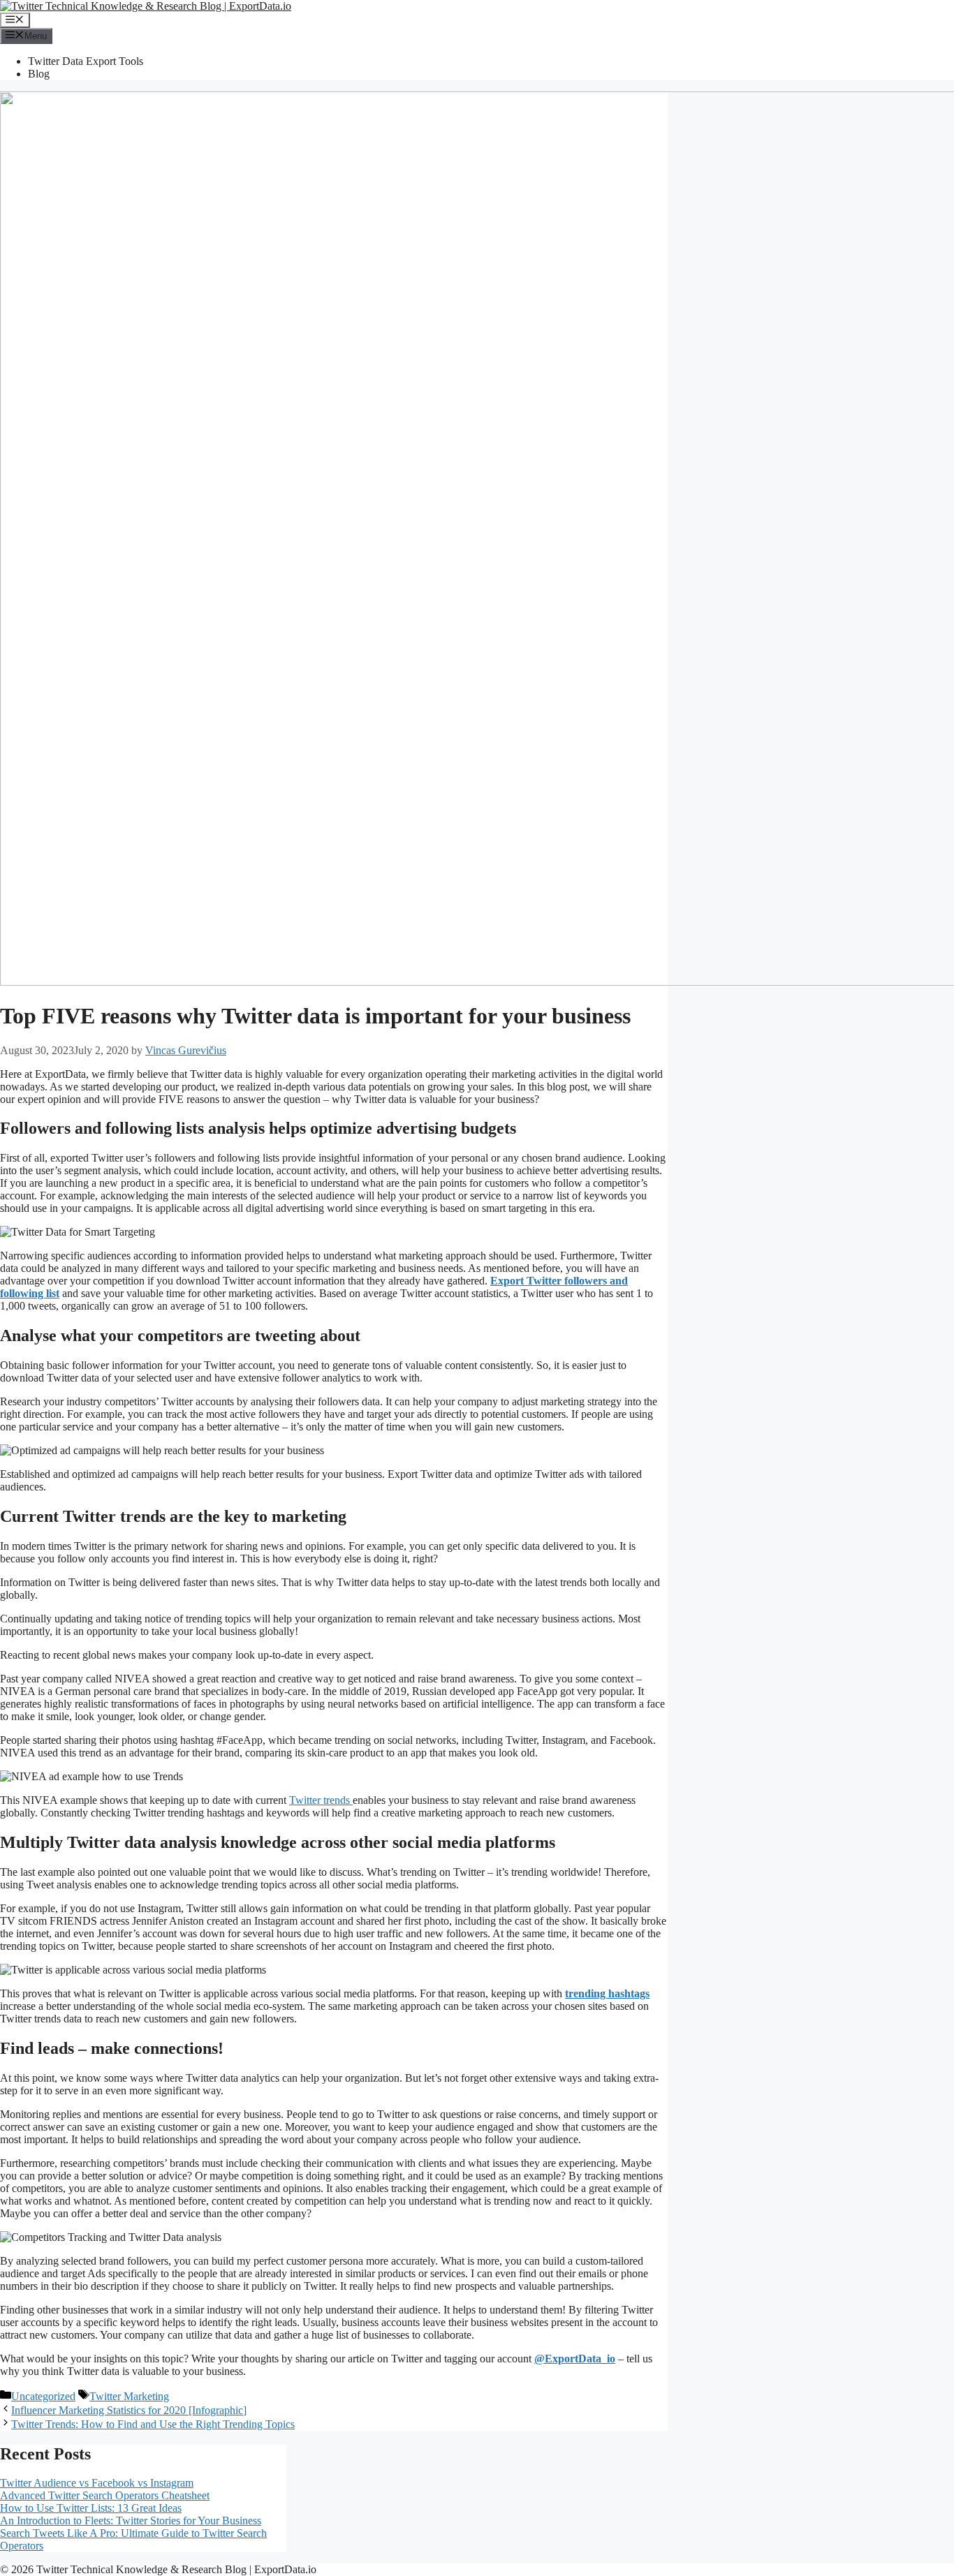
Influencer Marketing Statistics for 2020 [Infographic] (129, 2410)
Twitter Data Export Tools (86, 61)
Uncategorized (43, 2396)
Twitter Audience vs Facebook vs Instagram (97, 2483)
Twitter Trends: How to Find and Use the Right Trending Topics (153, 2424)
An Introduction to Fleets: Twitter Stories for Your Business (131, 2521)
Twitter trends (321, 1800)
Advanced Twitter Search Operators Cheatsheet (105, 2495)
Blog (39, 74)
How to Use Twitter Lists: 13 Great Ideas (91, 2508)
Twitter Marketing (129, 2396)
